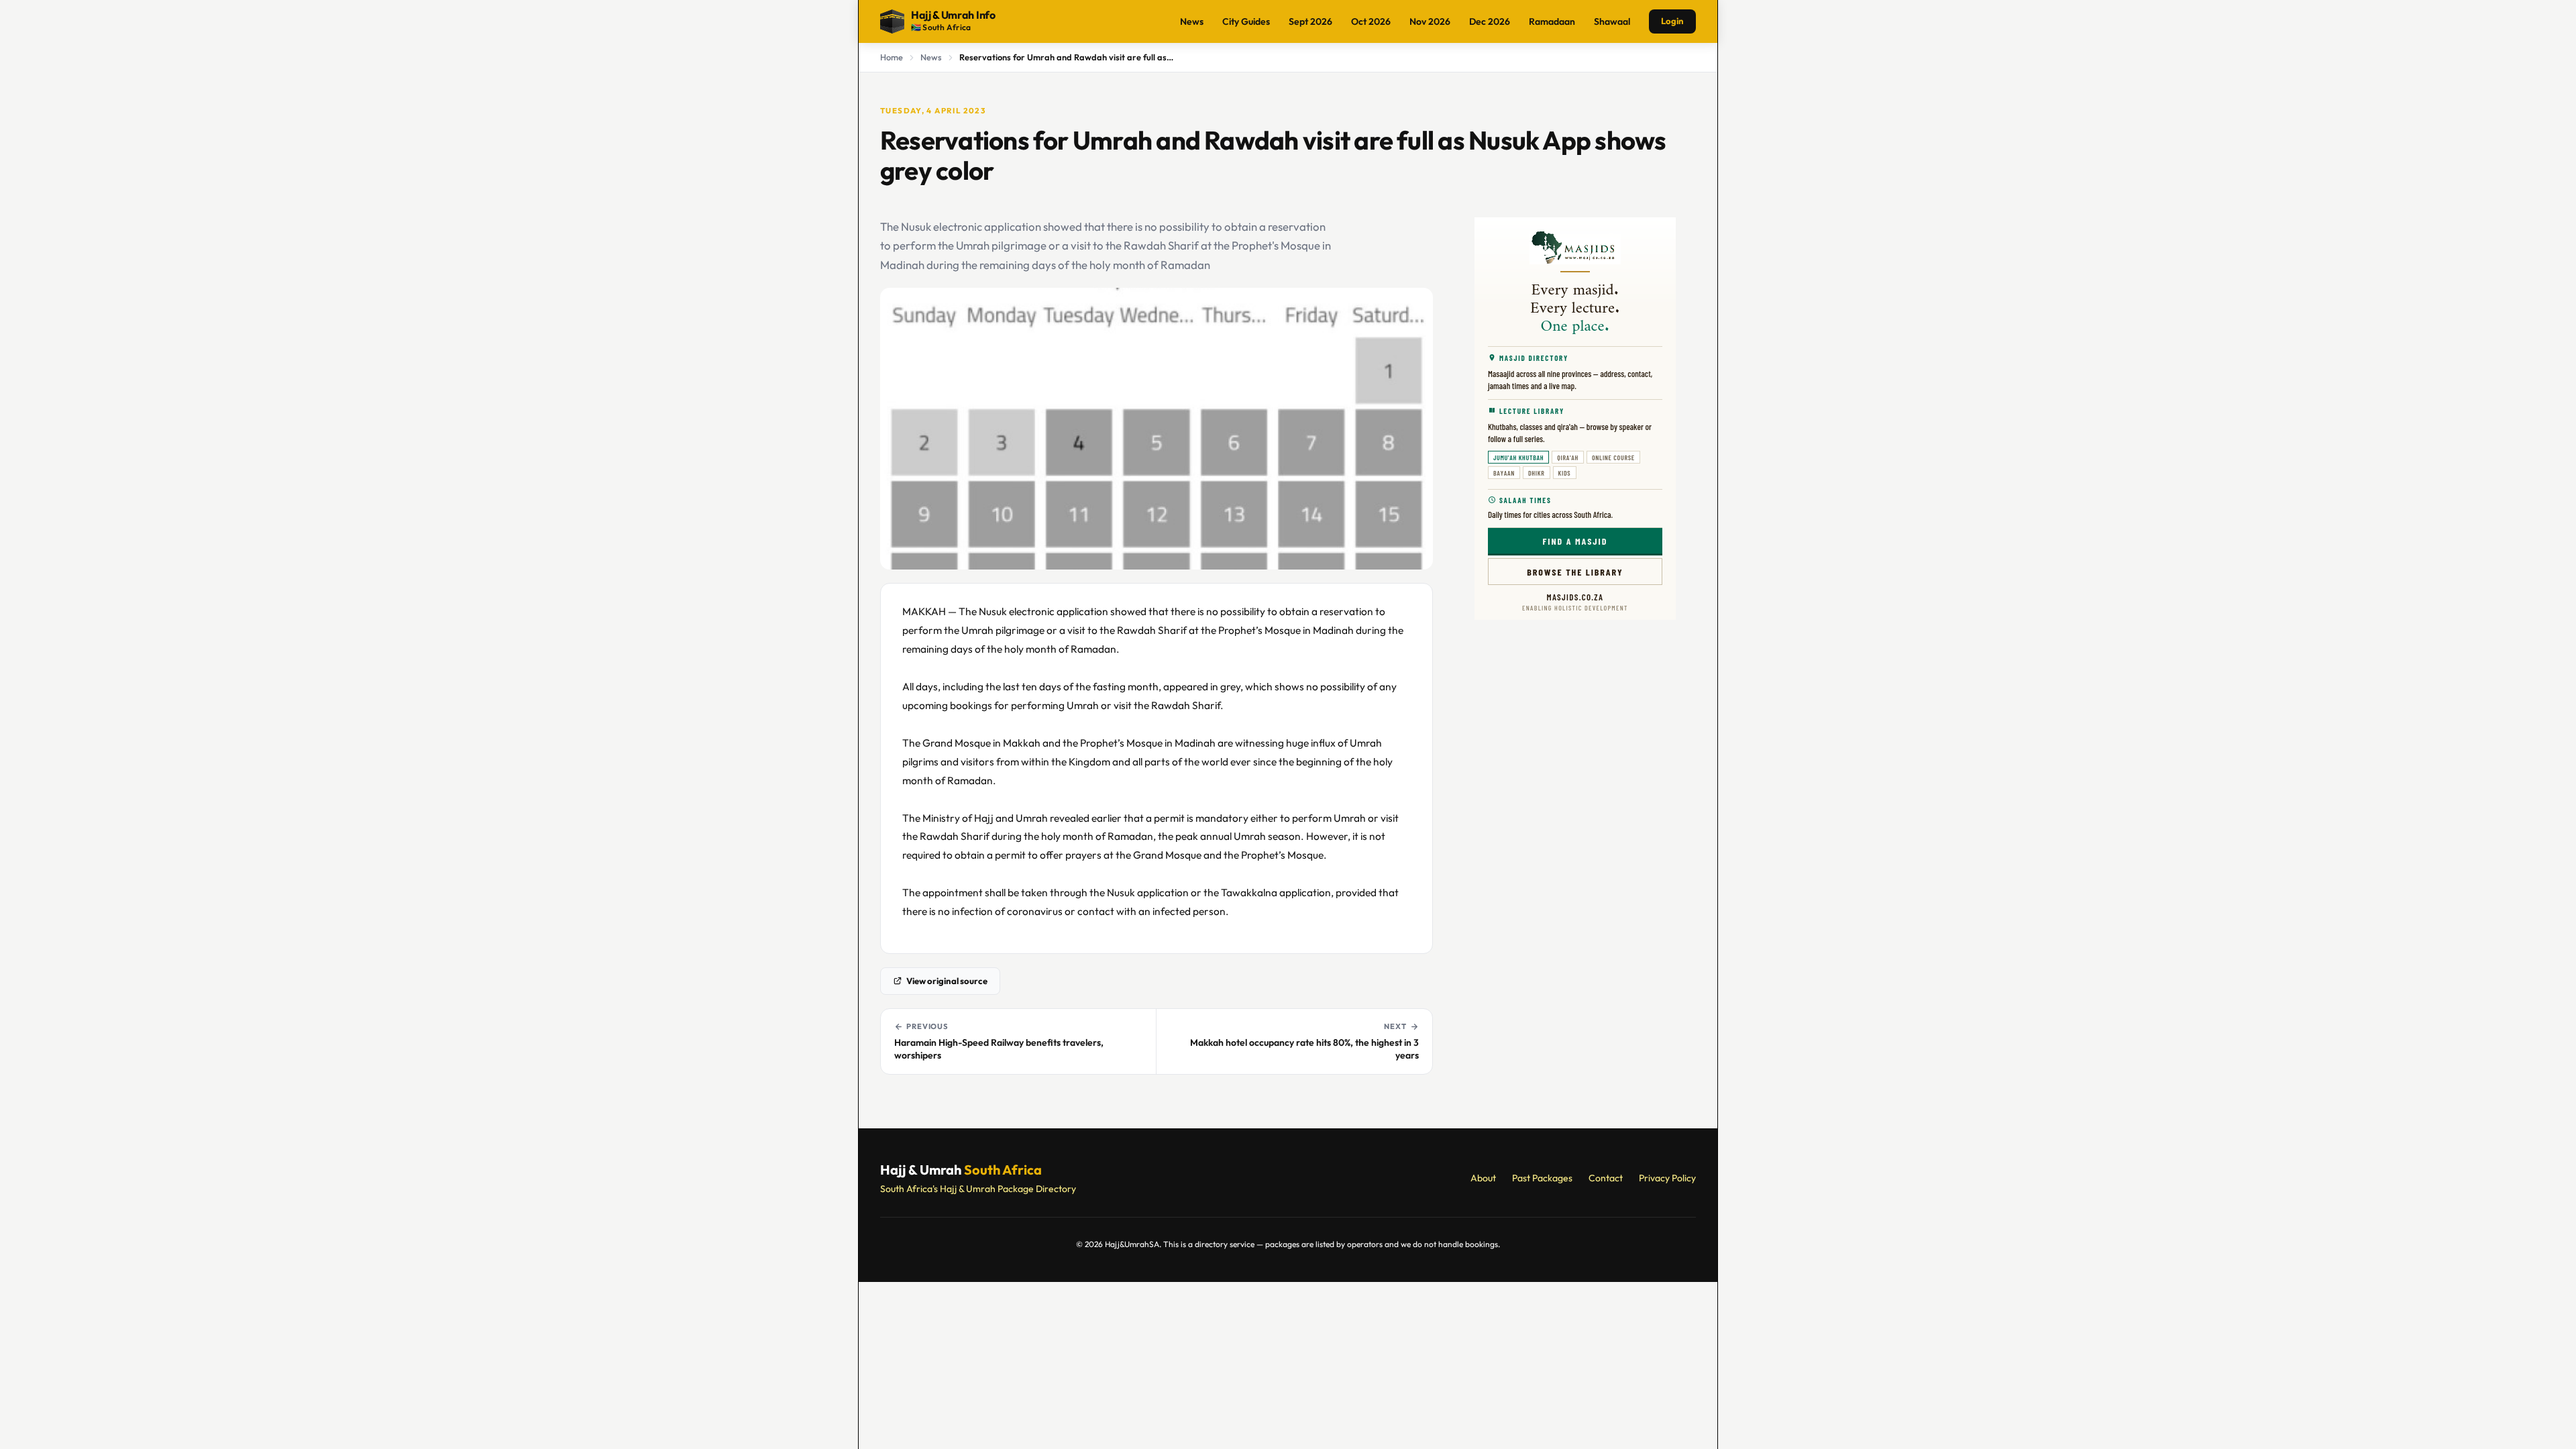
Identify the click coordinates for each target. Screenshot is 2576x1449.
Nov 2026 (1430, 21)
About (1483, 1178)
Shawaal (1612, 21)
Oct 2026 (1371, 21)
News (1192, 21)
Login (1672, 21)
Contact (1606, 1178)
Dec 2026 (1490, 21)
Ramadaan (1552, 21)
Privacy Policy (1667, 1178)
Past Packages (1542, 1178)
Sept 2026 (1310, 21)
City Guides (1246, 21)
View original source (947, 981)
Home (892, 57)
